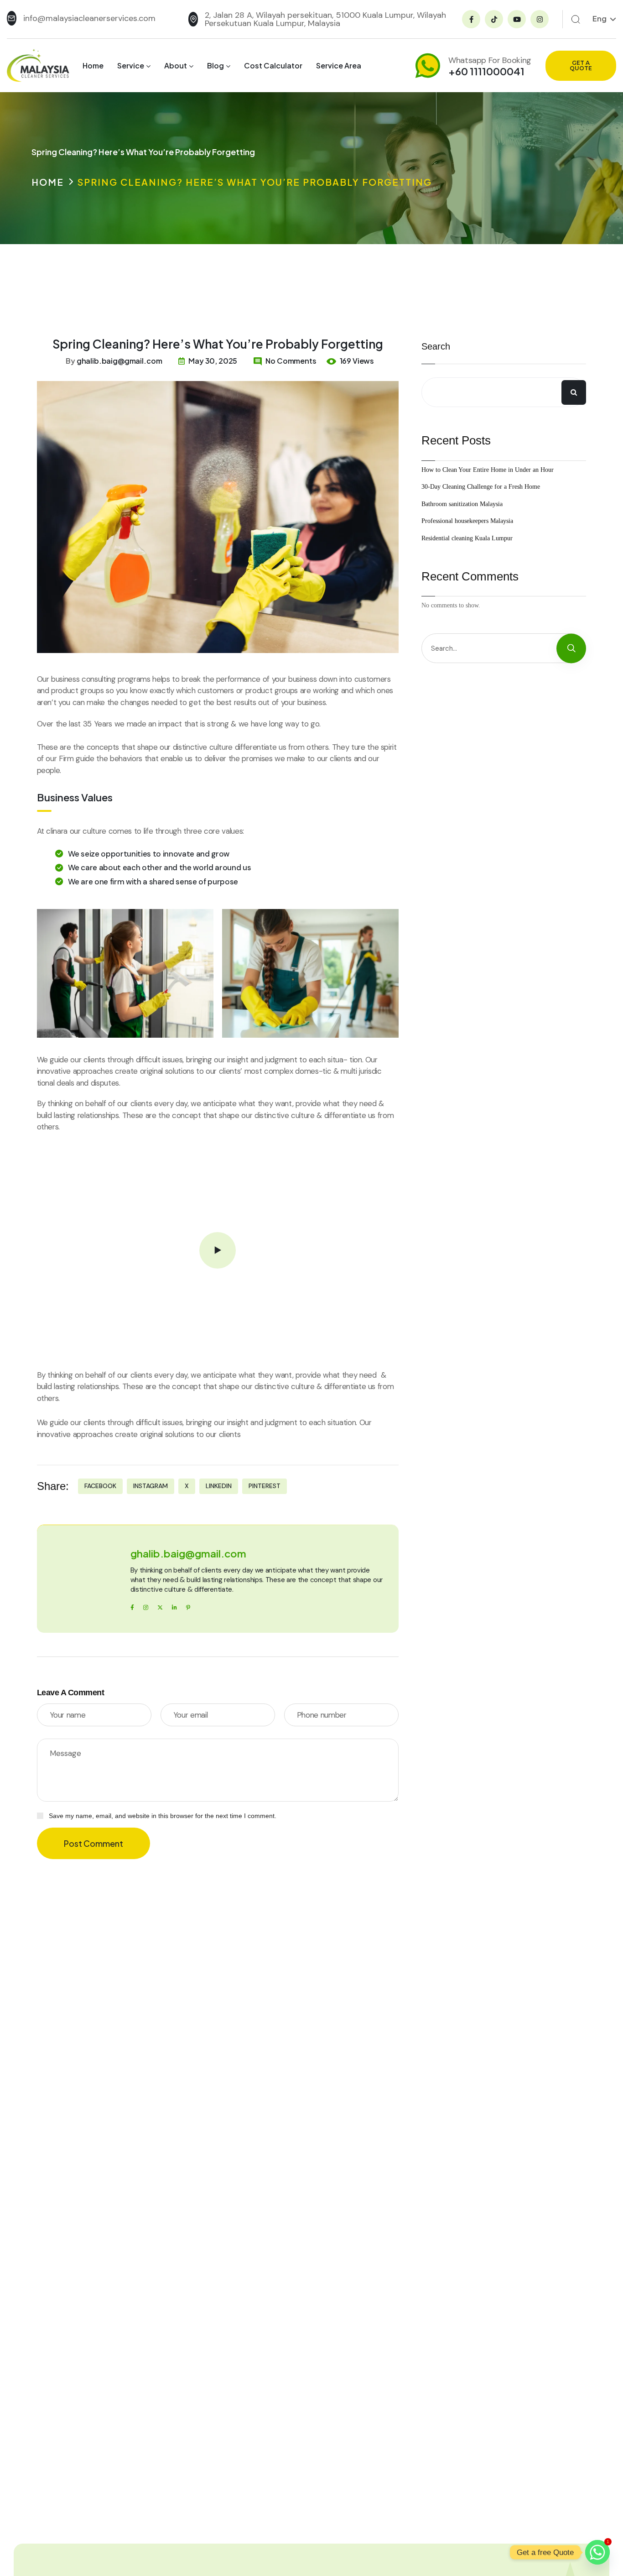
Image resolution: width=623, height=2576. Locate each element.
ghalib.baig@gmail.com (119, 361)
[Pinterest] (188, 1607)
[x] (160, 1607)
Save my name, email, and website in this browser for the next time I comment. (163, 1816)
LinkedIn (219, 1486)
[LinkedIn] (174, 1607)
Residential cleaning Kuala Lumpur (467, 538)
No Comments (291, 361)
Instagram (151, 1486)
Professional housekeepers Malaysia (467, 521)
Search (436, 346)
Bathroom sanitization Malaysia (462, 504)
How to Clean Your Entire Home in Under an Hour (488, 469)
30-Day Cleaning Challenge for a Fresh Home (481, 487)
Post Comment (93, 1843)
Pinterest (265, 1486)
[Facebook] (132, 1607)
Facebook (100, 1486)
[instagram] (146, 1607)
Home (48, 182)
